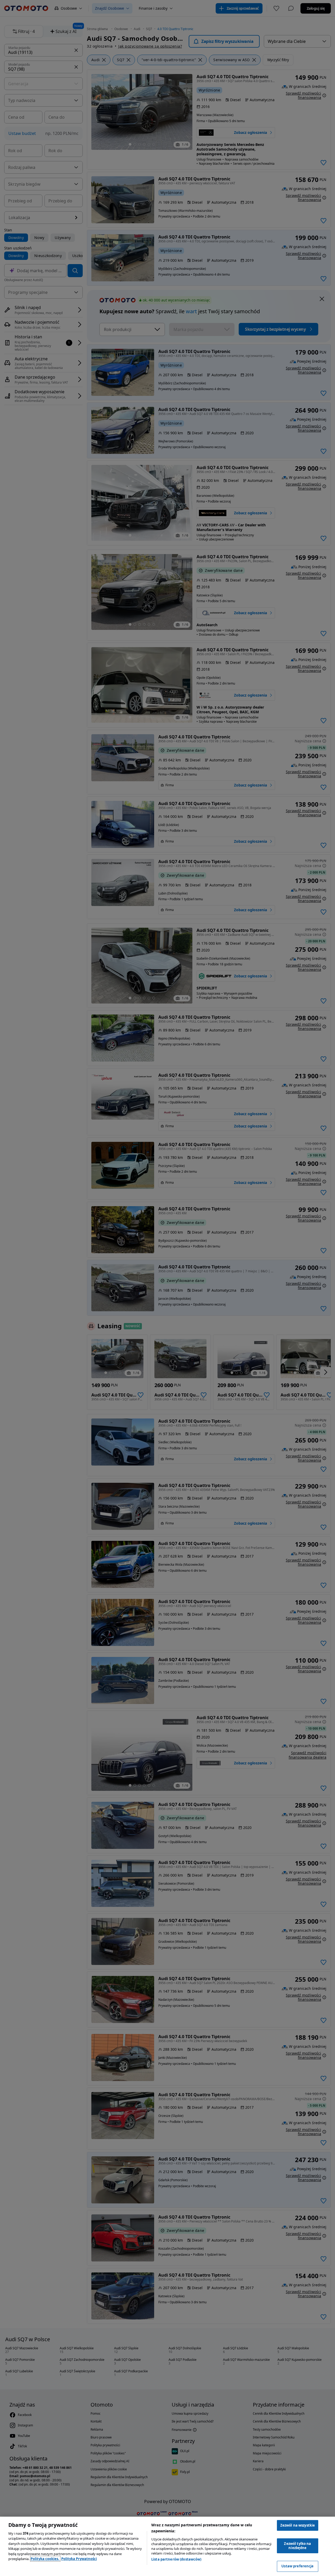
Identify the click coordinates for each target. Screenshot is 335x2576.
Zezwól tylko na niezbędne (297, 2546)
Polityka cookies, (45, 2559)
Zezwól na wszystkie (298, 2525)
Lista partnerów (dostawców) (176, 2559)
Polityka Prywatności (79, 2559)
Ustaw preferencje (297, 2566)
